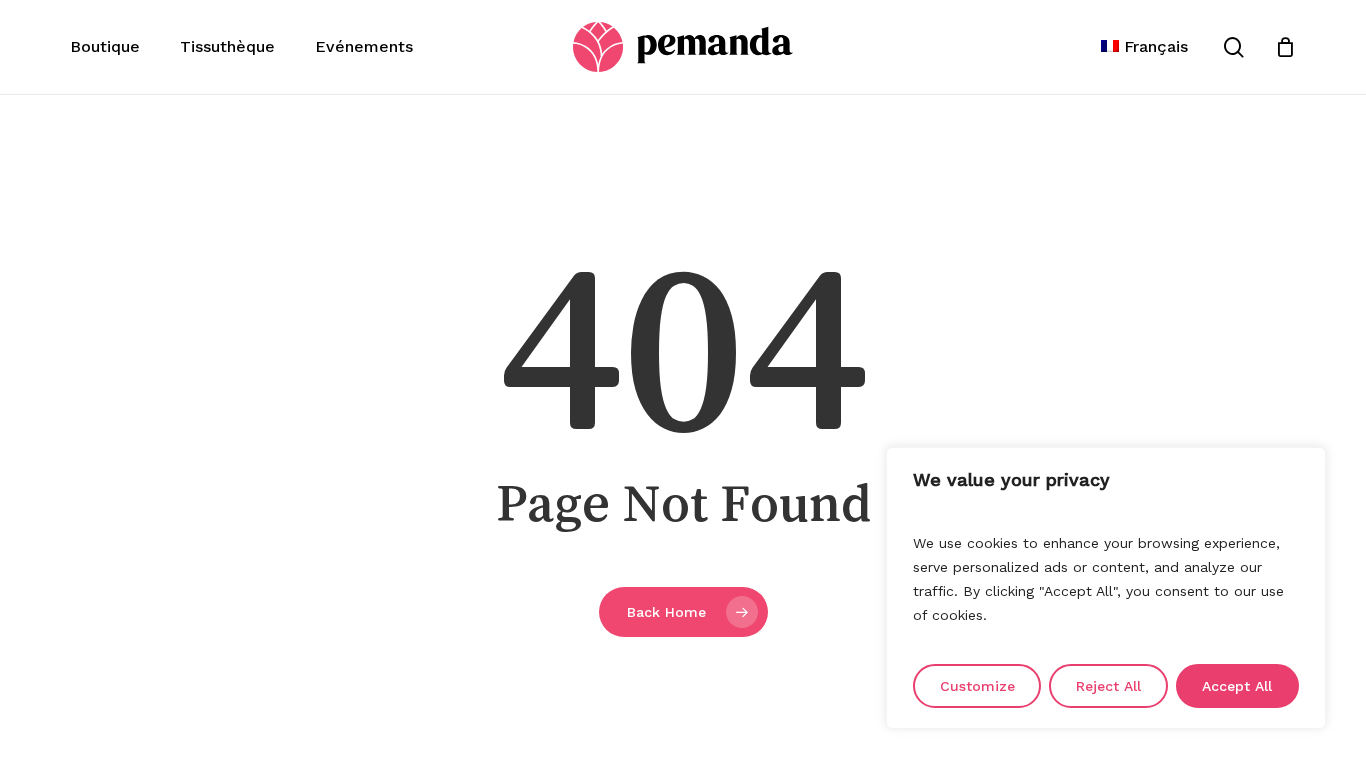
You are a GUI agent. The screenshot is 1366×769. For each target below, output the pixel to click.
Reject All (1108, 686)
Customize (977, 686)
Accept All (1237, 686)
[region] (1106, 588)
